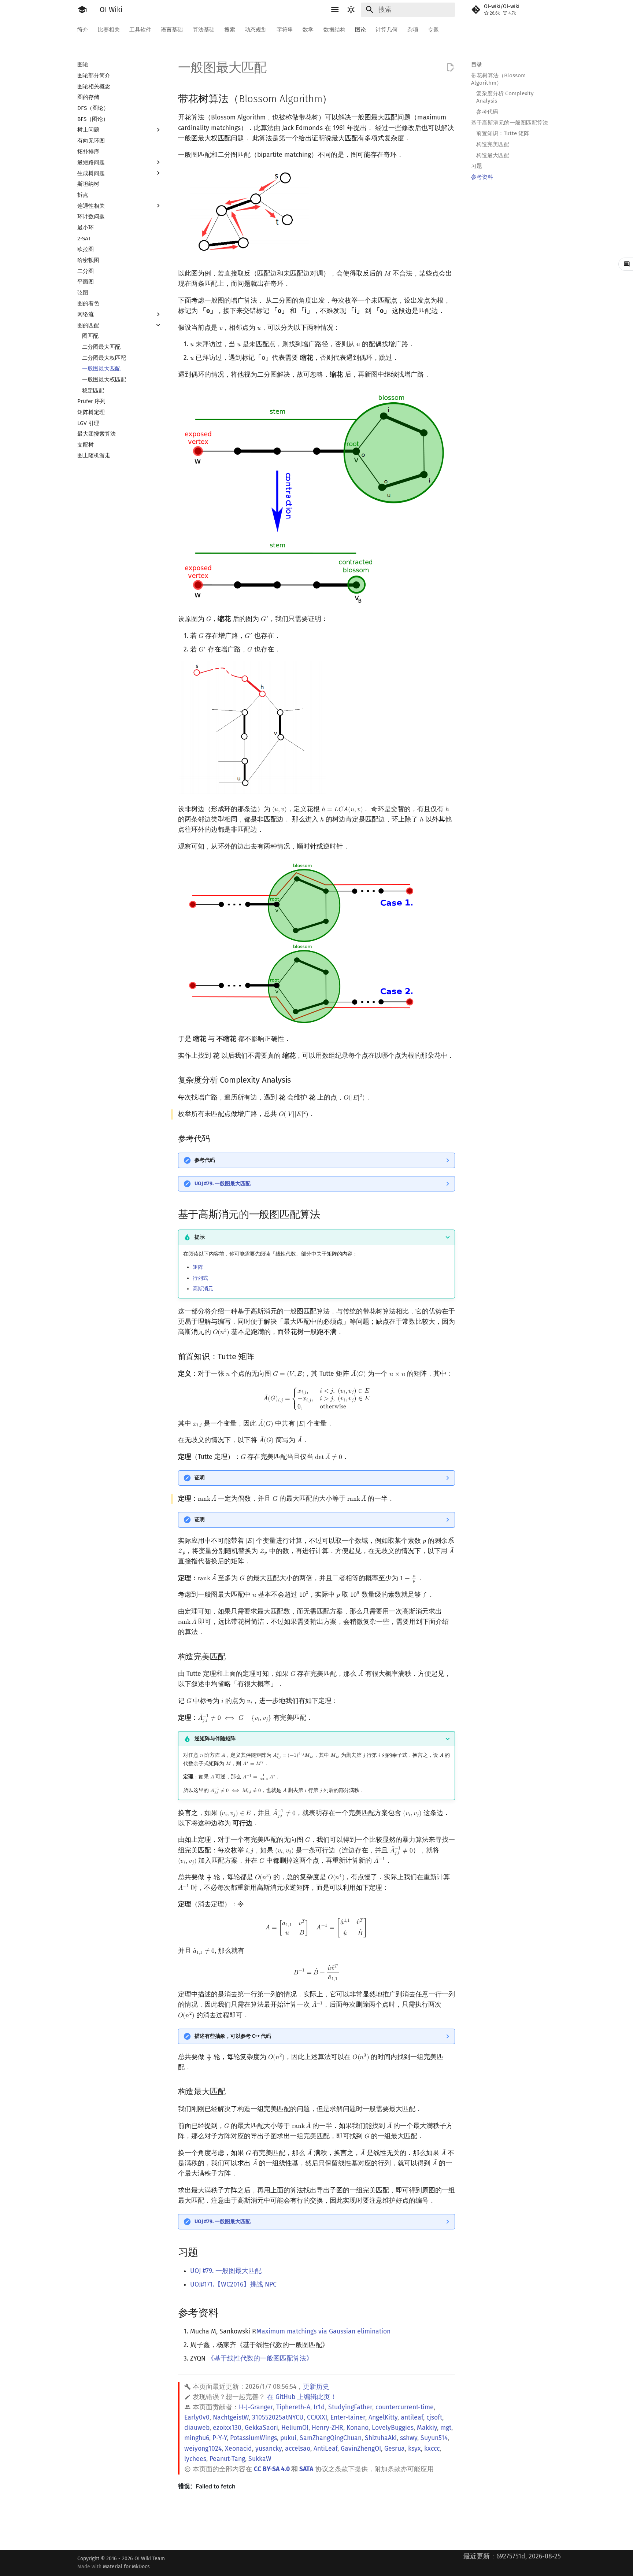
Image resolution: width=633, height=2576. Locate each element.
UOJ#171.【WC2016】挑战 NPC (233, 2285)
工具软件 (140, 29)
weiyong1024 (203, 2449)
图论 (360, 29)
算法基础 (204, 29)
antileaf (412, 2418)
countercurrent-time (405, 2407)
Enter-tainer (348, 2418)
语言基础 (172, 29)
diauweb (197, 2428)
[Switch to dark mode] (351, 10)
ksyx (414, 2449)
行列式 (200, 1278)
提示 (200, 1237)
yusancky (269, 2449)
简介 (83, 29)
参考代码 (205, 1160)
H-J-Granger (256, 2407)
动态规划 (256, 29)
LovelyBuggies (393, 2428)
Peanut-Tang (227, 2459)
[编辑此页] (450, 67)
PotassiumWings (253, 2438)
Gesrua (395, 2449)
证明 (200, 1478)
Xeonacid (238, 2449)
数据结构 (334, 29)
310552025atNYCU (278, 2418)
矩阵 (198, 1267)
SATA (306, 2469)
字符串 (285, 29)
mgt (446, 2428)
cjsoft (434, 2418)
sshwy (409, 2438)
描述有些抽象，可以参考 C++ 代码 (233, 2036)
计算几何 (387, 29)
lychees (195, 2459)
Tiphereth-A (293, 2407)
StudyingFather (350, 2407)
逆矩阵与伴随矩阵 (215, 1739)
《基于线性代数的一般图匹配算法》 (260, 2359)
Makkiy (427, 2428)
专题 (433, 29)
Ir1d (319, 2407)
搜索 (230, 29)
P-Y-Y (220, 2438)
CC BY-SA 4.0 (272, 2469)
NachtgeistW (231, 2418)
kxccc (432, 2449)
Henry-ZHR (327, 2428)
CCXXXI (317, 2418)
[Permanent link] (340, 98)
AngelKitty (383, 2418)
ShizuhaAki (381, 2438)
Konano (358, 2428)
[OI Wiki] (82, 10)
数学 (308, 29)
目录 (477, 64)
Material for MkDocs (126, 2567)
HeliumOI (295, 2428)
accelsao (298, 2449)
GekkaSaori (261, 2428)
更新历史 (316, 2387)
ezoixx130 (227, 2428)
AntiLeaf (325, 2449)
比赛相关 (109, 29)
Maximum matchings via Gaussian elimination (323, 2331)
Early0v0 (197, 2418)
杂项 (413, 29)
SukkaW (260, 2459)
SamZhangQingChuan (331, 2438)
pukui (288, 2438)
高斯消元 (203, 1289)
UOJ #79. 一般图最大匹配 (223, 1184)
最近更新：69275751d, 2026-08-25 (512, 2556)
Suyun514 (434, 2438)
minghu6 (197, 2438)
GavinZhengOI (361, 2449)
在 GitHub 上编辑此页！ (302, 2397)
